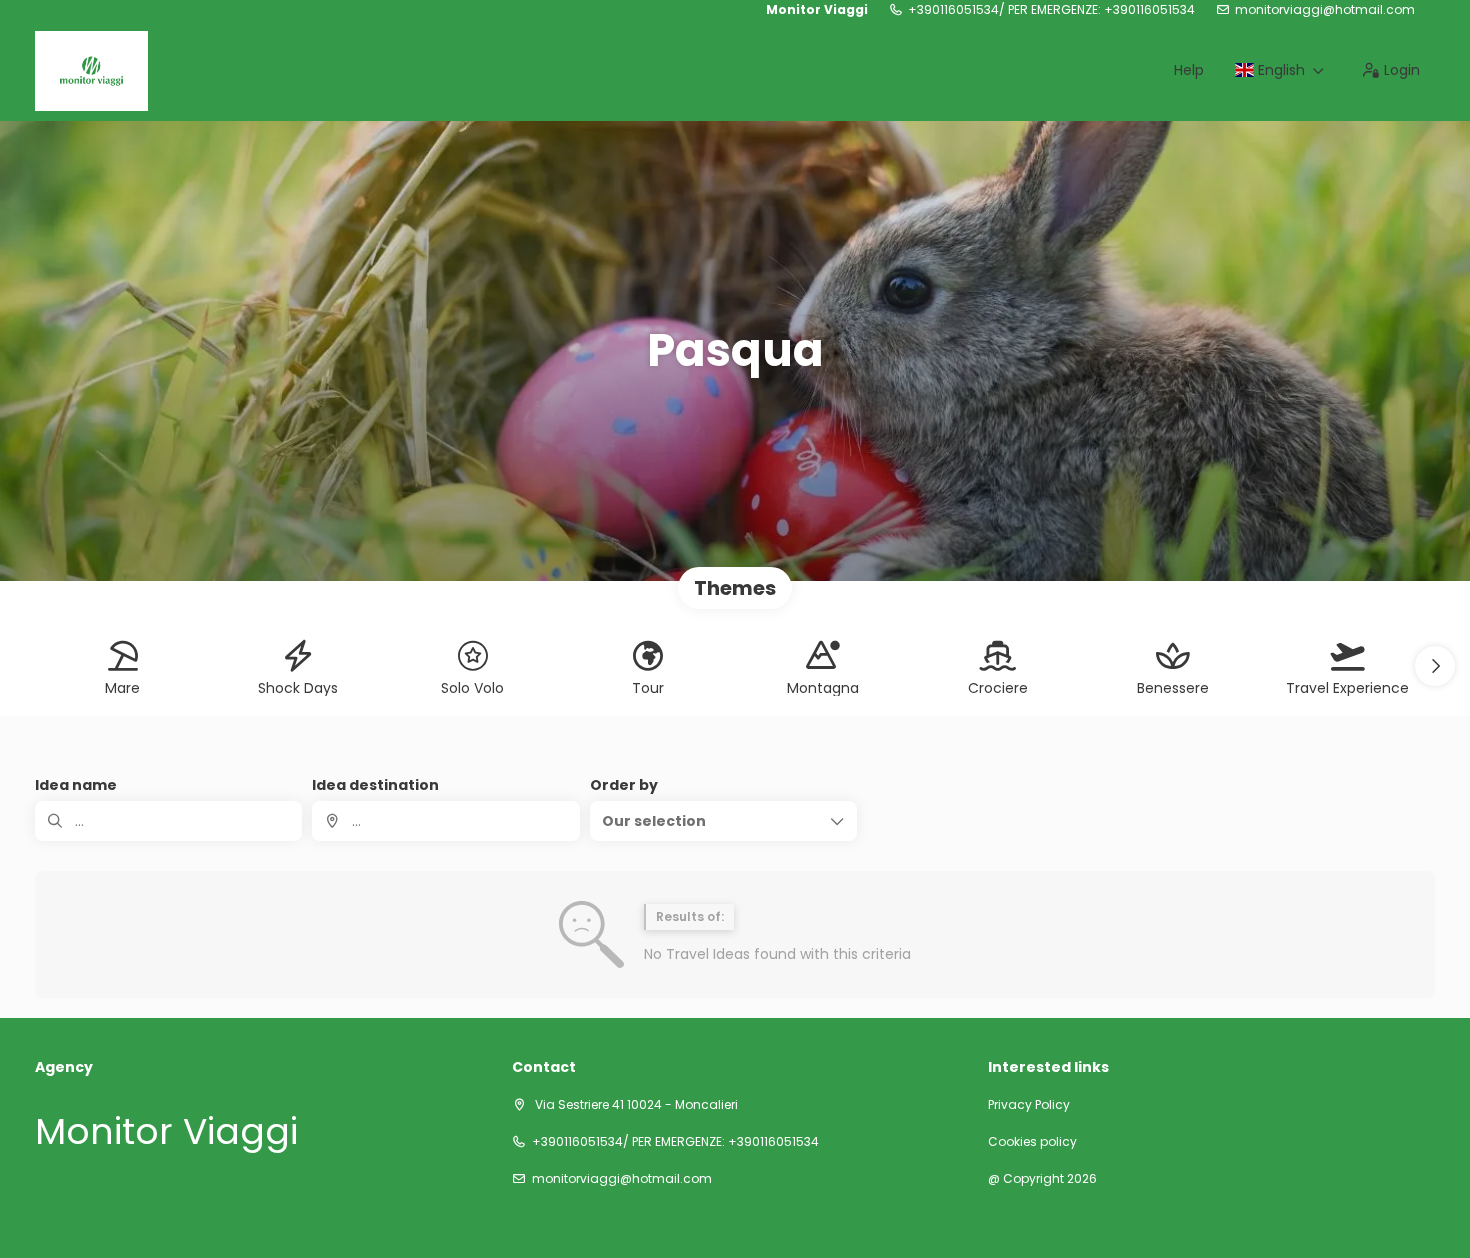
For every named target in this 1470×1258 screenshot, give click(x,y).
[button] (1435, 666)
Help (1189, 70)
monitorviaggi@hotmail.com (1325, 10)
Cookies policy (1032, 1142)
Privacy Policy (1029, 1105)
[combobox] (445, 821)
